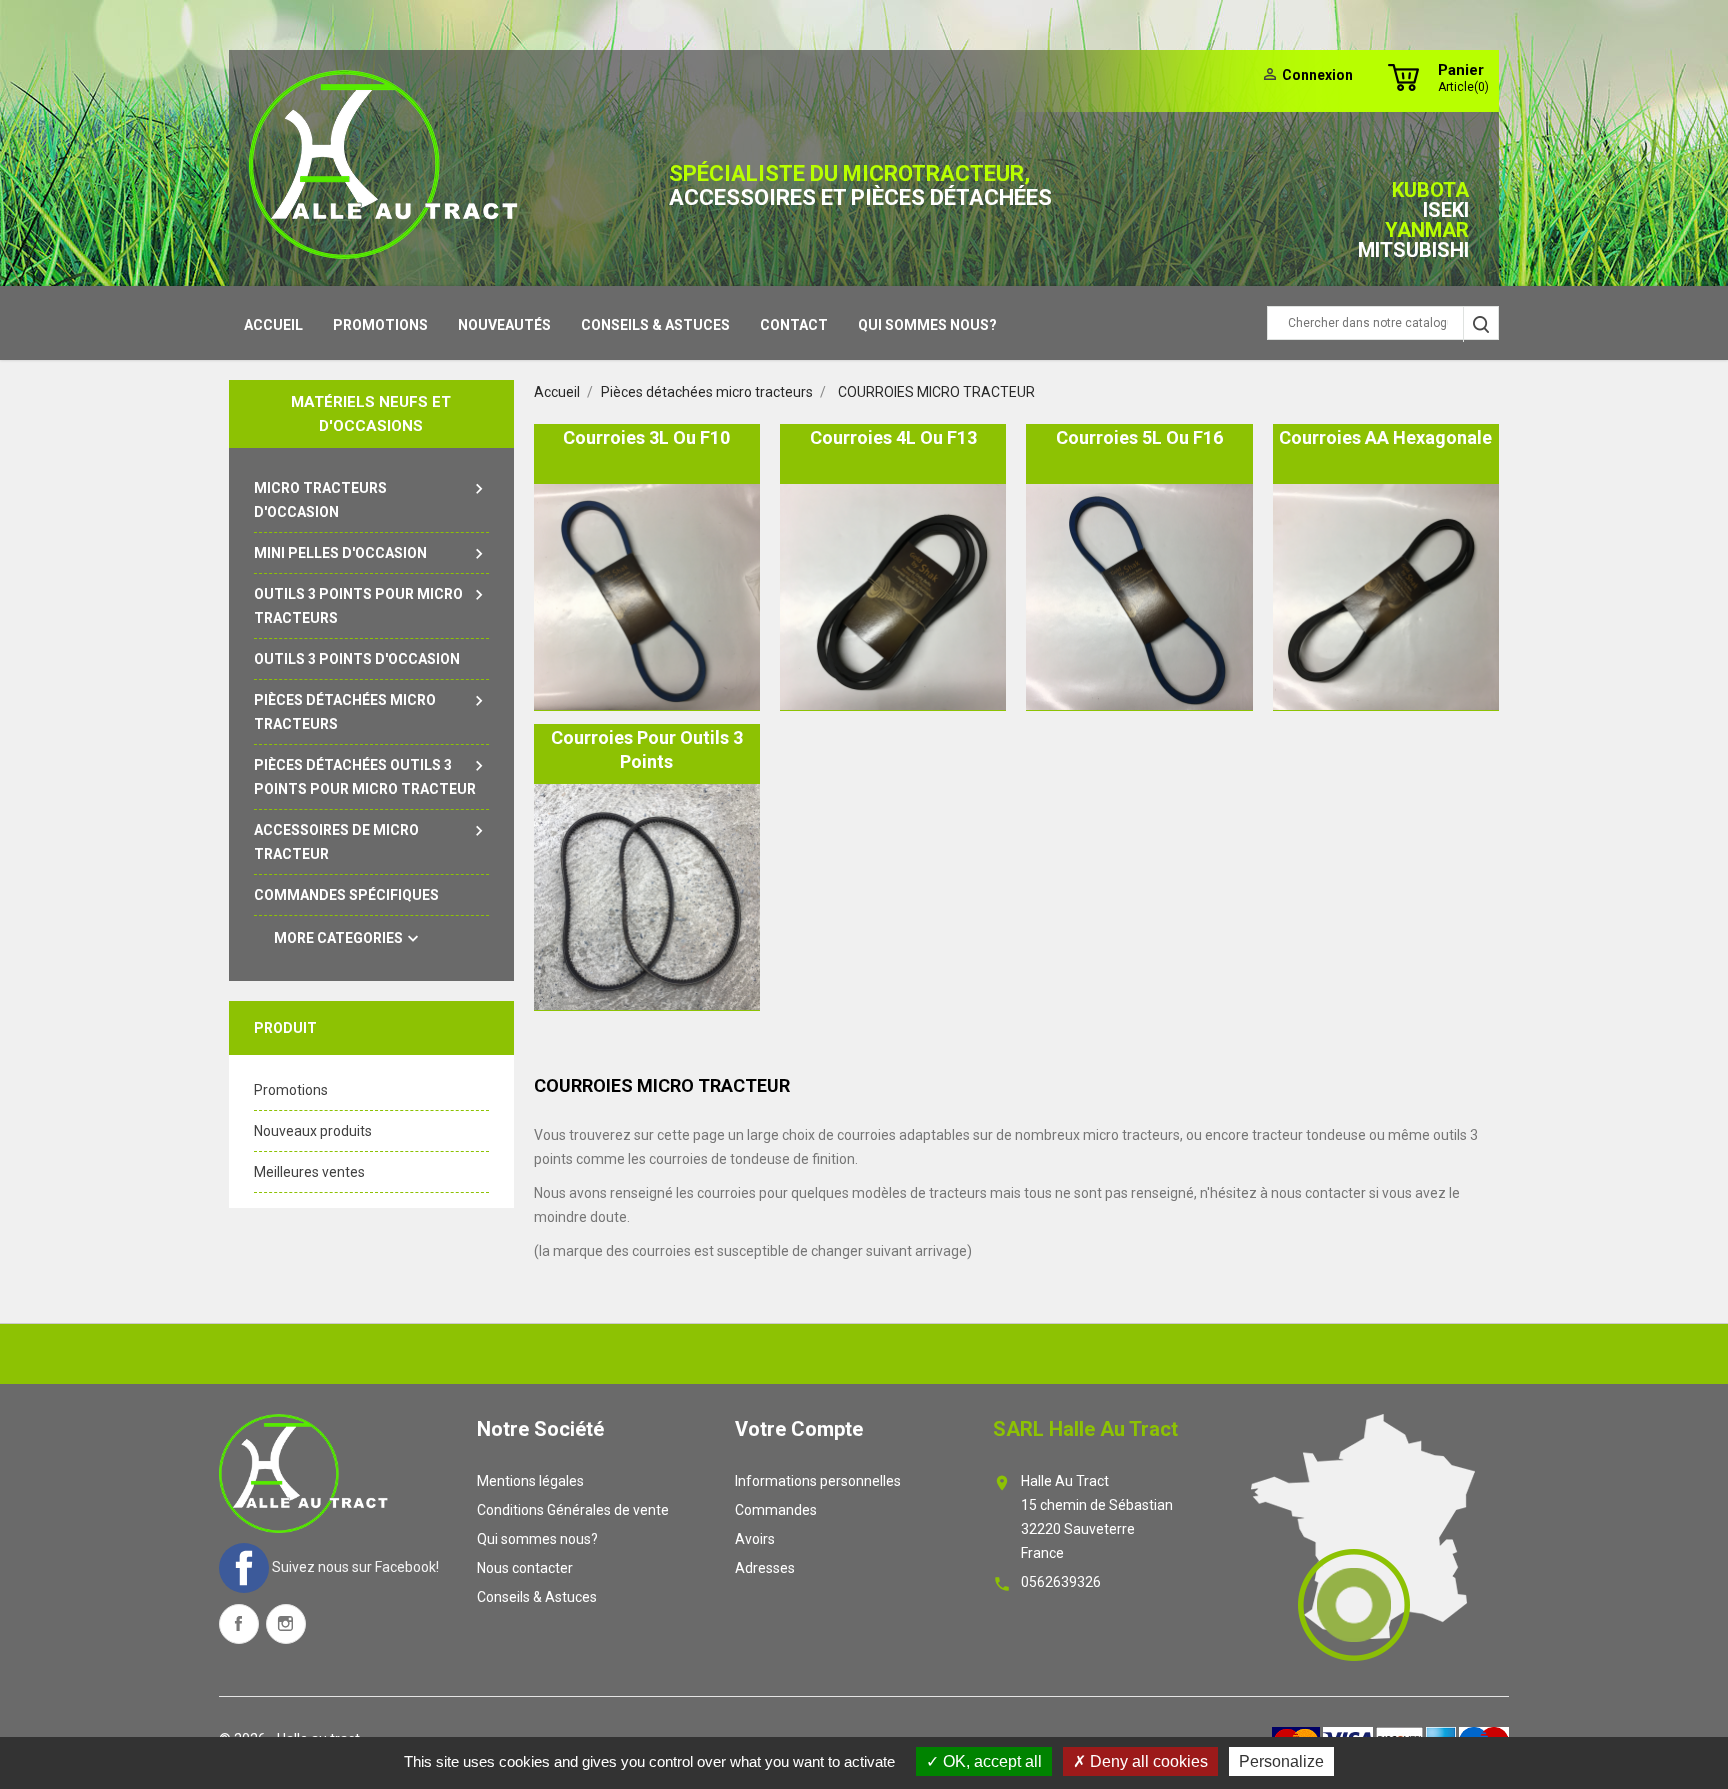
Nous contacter (525, 1568)
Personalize (1281, 1761)
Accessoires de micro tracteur (371, 841)
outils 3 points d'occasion (357, 659)
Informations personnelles (818, 1481)
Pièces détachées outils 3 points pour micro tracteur (371, 776)
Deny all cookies (1147, 1761)
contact (794, 325)
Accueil (273, 325)
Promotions (380, 325)
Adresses (765, 1568)
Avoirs (755, 1539)
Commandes (776, 1510)
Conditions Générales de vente (573, 1510)
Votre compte (799, 1429)
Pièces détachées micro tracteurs (371, 711)
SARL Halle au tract (1085, 1429)
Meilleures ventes (309, 1172)
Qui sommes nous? (927, 325)
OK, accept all (990, 1761)
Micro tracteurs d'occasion (371, 499)
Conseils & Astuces (655, 325)
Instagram (286, 1624)
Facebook (239, 1624)
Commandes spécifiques (346, 895)
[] (1480, 324)
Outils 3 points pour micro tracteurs (371, 605)
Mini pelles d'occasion (371, 554)
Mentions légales (530, 1481)
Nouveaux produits (313, 1131)
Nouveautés (504, 325)
